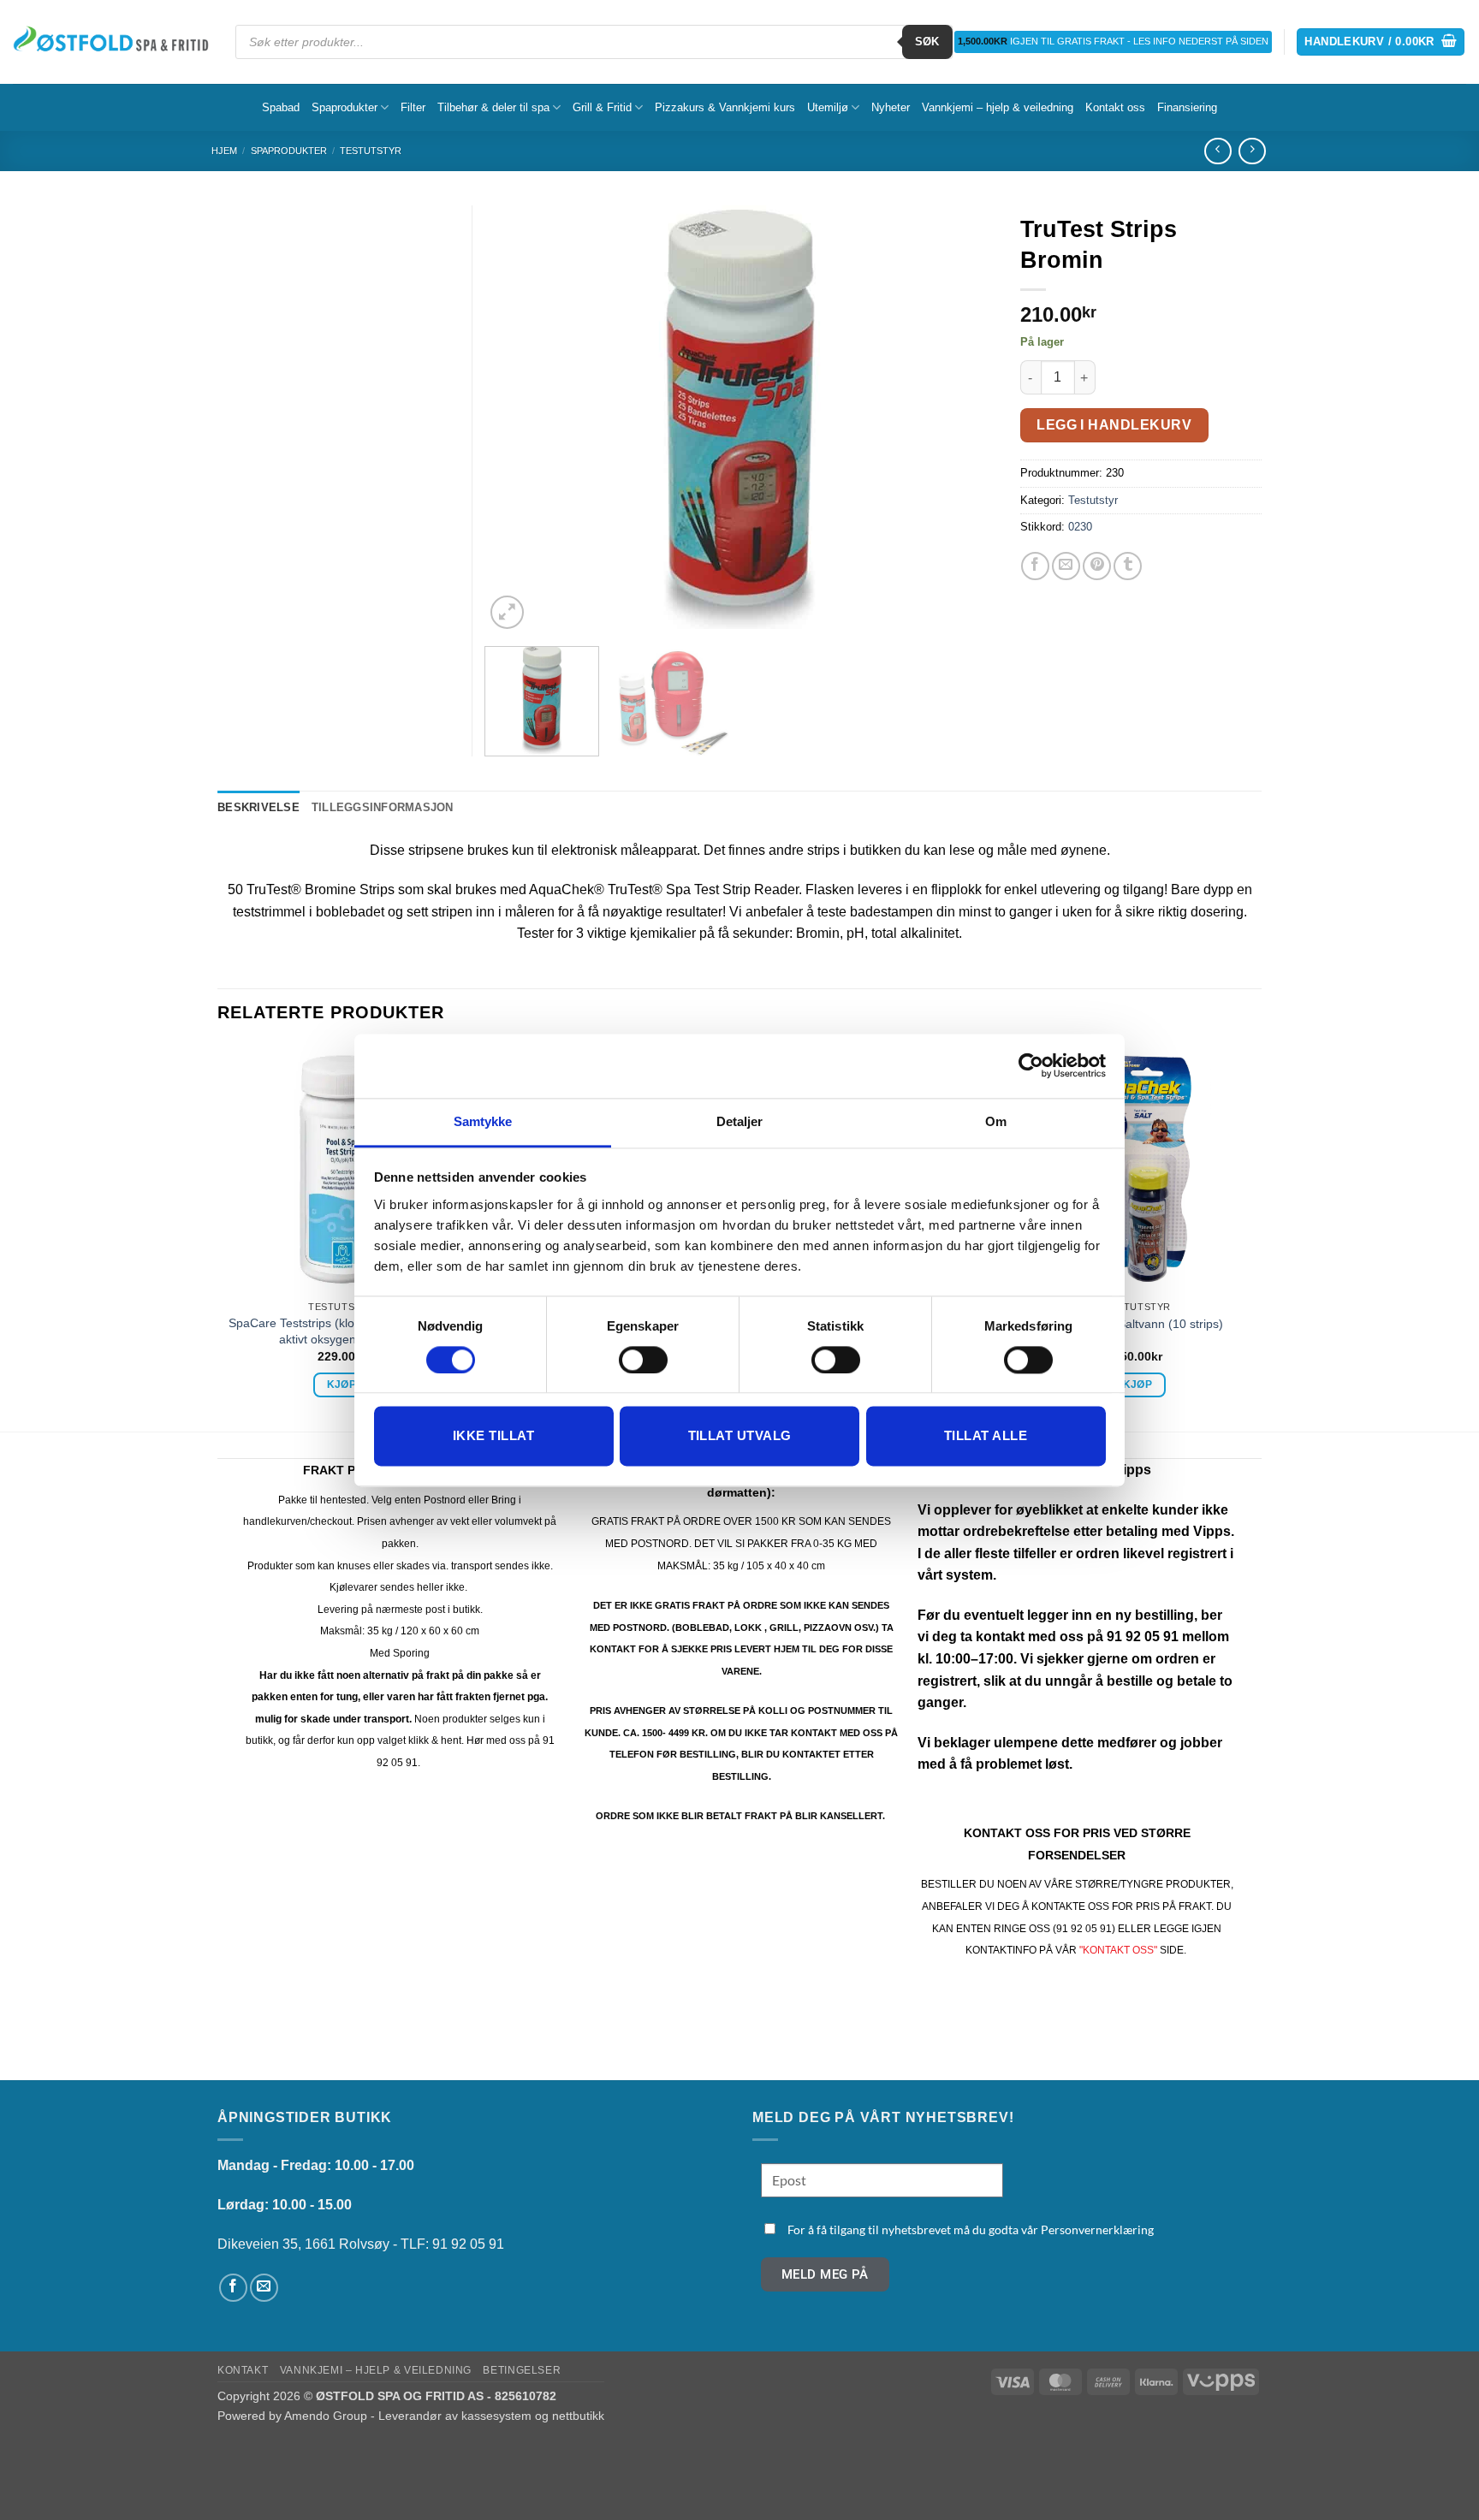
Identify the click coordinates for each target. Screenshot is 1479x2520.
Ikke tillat (493, 1436)
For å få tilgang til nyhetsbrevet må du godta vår (971, 2229)
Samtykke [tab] (483, 1121)
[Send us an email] (264, 2288)
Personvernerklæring (1097, 2229)
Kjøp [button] (342, 1385)
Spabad (281, 107)
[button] (1381, 42)
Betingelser (522, 2370)
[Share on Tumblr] (1128, 566)
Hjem (224, 151)
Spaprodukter (345, 107)
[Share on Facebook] (1035, 566)
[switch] (643, 1360)
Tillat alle (986, 1436)
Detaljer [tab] (740, 1121)
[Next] (962, 419)
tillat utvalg (740, 1436)
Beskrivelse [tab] (258, 807)
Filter (413, 107)
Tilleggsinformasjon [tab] (383, 807)
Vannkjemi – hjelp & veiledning (998, 107)
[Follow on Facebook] (233, 2288)
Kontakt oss (1115, 107)
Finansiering (1187, 107)
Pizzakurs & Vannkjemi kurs (725, 107)
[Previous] (517, 419)
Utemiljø (828, 107)
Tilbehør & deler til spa (493, 107)
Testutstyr (371, 151)
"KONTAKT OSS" (1118, 1950)
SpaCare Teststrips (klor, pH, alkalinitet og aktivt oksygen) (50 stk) (342, 1331)
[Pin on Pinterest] (1097, 566)
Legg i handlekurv (1114, 425)
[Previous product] (1252, 151)
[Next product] (1218, 151)
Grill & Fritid (602, 107)
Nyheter (891, 107)
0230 (1080, 527)
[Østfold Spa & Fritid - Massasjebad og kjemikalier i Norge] (111, 42)
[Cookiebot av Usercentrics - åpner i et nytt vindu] (1031, 1065)
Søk (927, 42)
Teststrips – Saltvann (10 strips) (1138, 1324)
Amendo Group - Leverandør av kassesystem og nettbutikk (444, 2416)
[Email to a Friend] (1066, 566)
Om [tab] (996, 1121)
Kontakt (243, 2370)
